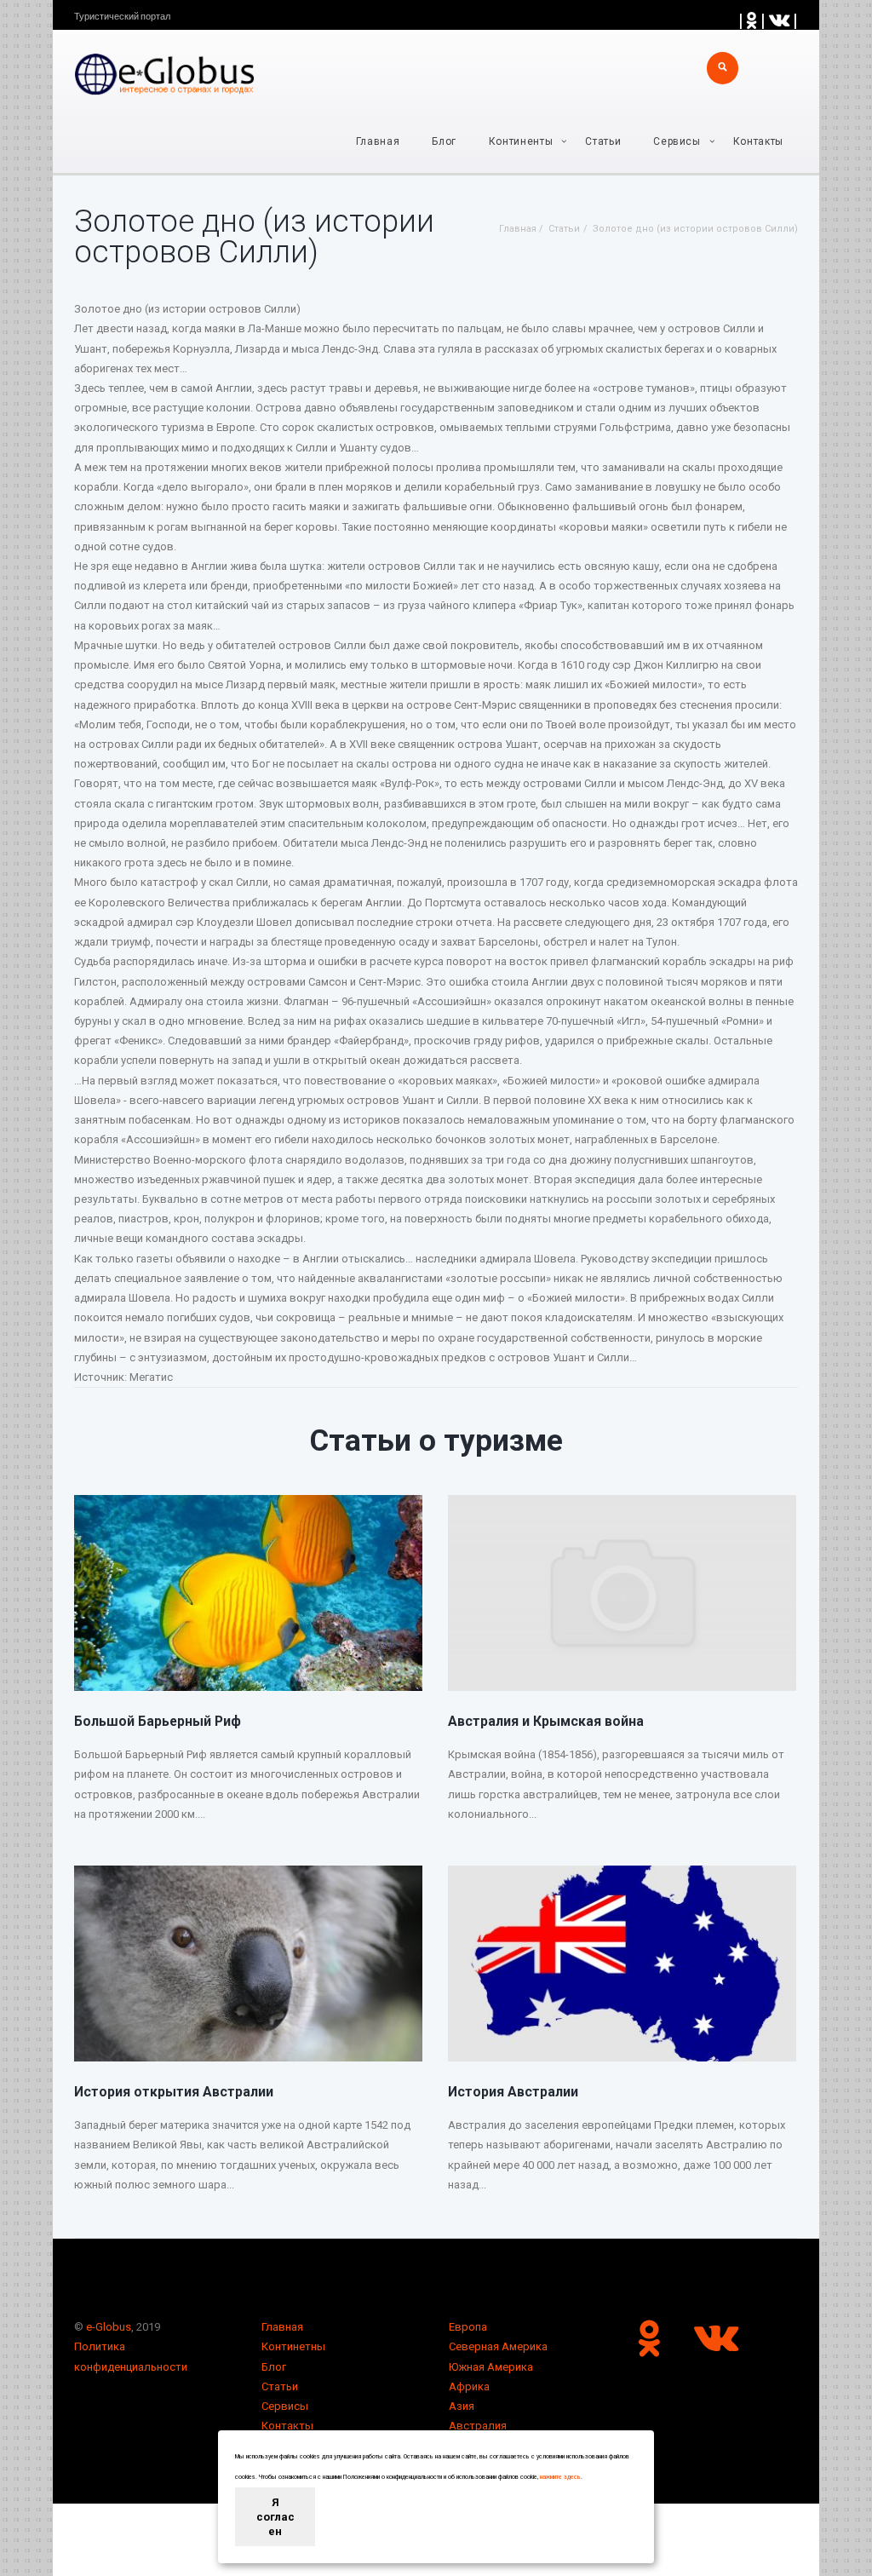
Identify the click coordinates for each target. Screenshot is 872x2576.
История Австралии (513, 2092)
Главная (378, 141)
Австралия (478, 2426)
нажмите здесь (560, 2477)
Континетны (293, 2346)
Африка (469, 2386)
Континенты (521, 141)
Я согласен (275, 2517)
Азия (462, 2406)
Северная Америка (498, 2346)
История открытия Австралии (174, 2092)
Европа (468, 2327)
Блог (444, 141)
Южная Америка (491, 2367)
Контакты (758, 141)
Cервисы (677, 141)
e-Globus (109, 2327)
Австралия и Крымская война (546, 1721)
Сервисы (285, 2406)
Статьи (603, 141)
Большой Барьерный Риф (158, 1721)
